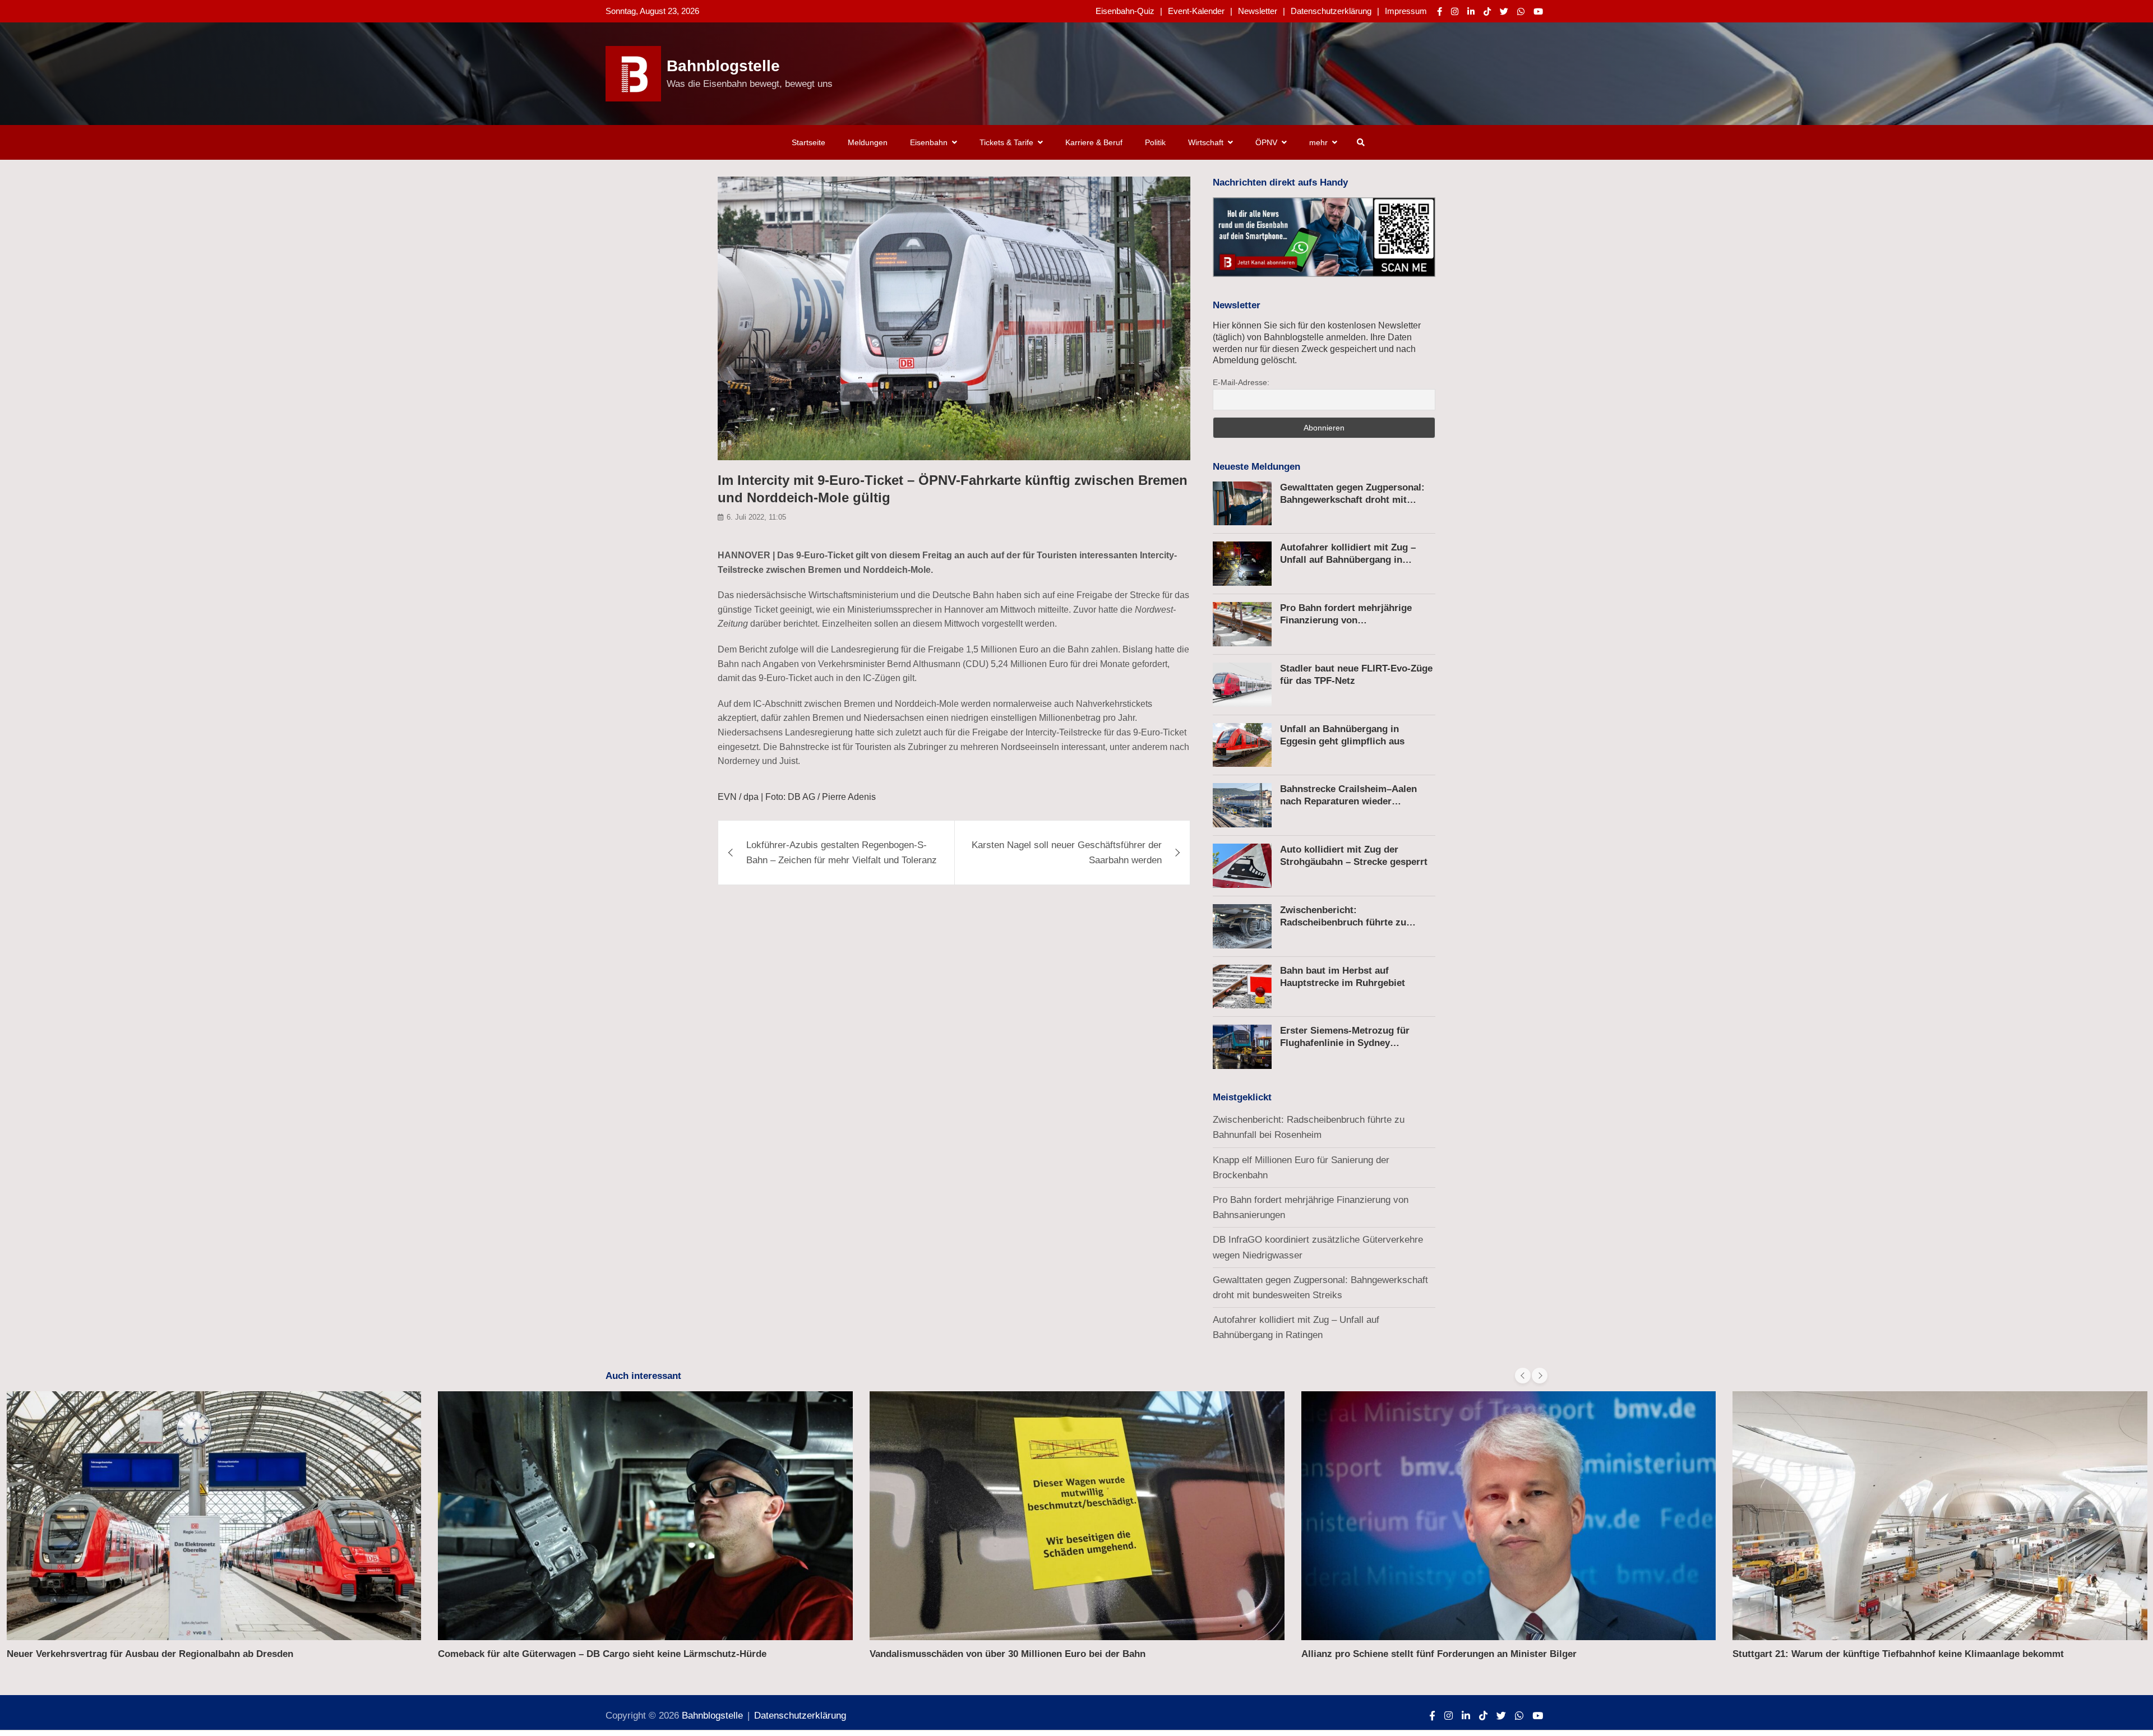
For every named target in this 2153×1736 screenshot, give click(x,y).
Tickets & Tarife (1006, 142)
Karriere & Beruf (1094, 142)
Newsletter (1258, 11)
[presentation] (1523, 1376)
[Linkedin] (1471, 11)
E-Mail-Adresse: (1241, 382)
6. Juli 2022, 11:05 (756, 518)
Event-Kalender (1196, 11)
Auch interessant (643, 1376)
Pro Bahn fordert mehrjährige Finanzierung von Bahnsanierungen (1346, 620)
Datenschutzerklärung (1331, 11)
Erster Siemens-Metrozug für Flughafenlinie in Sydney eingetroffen (1345, 1043)
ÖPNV (1266, 142)
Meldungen (868, 142)
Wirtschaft (1206, 142)
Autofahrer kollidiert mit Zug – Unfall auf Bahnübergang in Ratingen (1348, 560)
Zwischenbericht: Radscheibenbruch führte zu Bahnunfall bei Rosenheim (1343, 922)
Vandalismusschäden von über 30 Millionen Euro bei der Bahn (1008, 1654)
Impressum (1406, 11)
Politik (1155, 142)
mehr (1318, 142)
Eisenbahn (929, 142)
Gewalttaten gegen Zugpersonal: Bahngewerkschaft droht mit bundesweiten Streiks (1352, 500)
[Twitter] (1504, 11)
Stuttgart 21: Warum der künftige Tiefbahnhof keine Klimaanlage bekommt (1898, 1654)
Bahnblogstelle (723, 66)
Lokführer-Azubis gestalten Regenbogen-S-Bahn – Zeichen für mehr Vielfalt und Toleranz (842, 853)
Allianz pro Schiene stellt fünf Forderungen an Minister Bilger (1439, 1654)
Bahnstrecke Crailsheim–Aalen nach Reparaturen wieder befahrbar (1348, 801)
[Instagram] (1455, 11)
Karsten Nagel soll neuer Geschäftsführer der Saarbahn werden (1067, 853)
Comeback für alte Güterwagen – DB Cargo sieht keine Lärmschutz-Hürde (602, 1654)
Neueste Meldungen (1256, 467)
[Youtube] (1538, 11)
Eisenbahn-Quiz (1125, 11)
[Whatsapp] (1521, 11)
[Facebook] (1440, 11)
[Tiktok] (1487, 11)
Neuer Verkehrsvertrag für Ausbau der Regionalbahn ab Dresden (150, 1654)
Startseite (808, 142)
